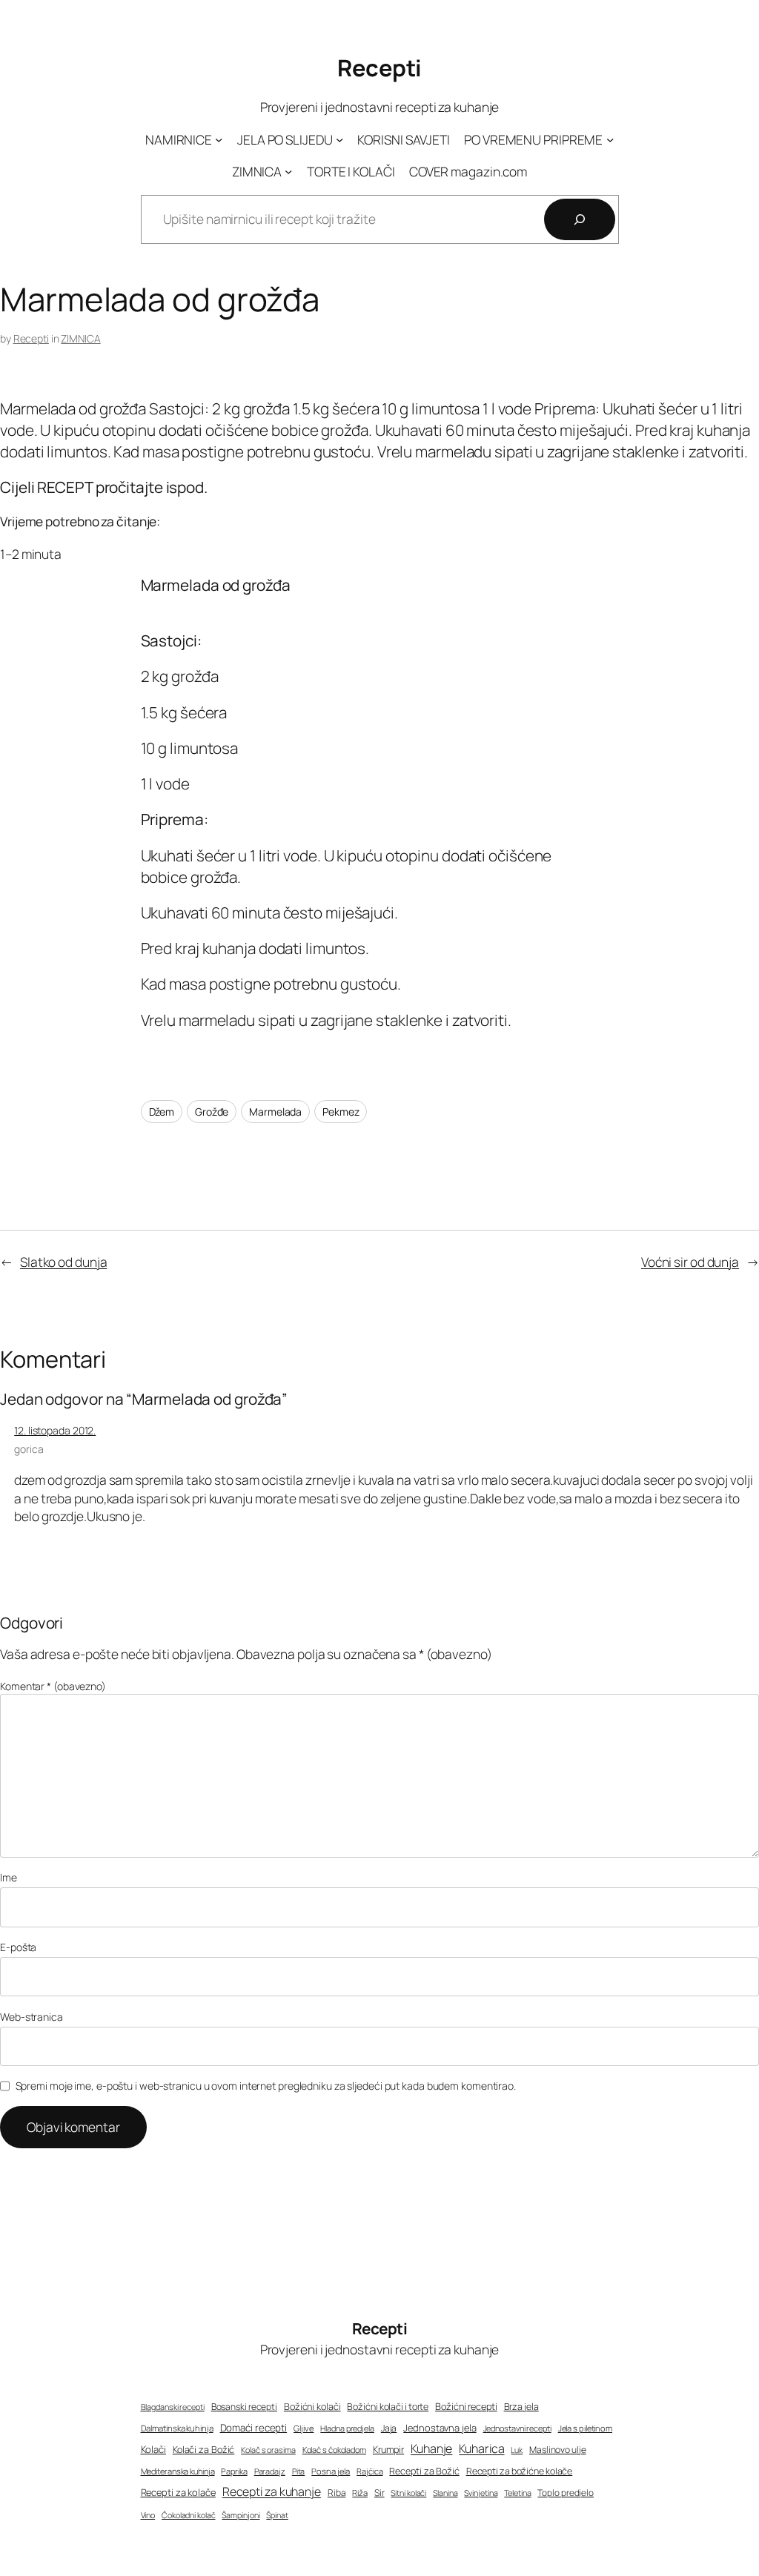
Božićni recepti (466, 2407)
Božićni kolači (312, 2407)
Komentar (53, 1686)
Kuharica (481, 2448)
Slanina (445, 2493)
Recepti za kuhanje (272, 2491)
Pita (299, 2471)
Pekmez (341, 1112)
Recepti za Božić (424, 2471)
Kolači (153, 2449)
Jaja (389, 2428)
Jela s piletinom (585, 2428)
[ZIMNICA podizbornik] (288, 171)
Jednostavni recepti (517, 2428)
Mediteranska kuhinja (178, 2471)
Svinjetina (481, 2493)
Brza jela (521, 2407)
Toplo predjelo (566, 2493)
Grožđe (212, 1112)
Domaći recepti (254, 2428)
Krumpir (388, 2450)
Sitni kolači (408, 2493)
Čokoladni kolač (189, 2515)
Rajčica (369, 2471)
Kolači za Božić (204, 2450)
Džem (162, 1112)
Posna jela (331, 2471)
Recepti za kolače (178, 2492)
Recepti (379, 67)
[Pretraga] (580, 219)
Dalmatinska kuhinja (177, 2428)
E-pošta (18, 1947)
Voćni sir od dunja (690, 1262)
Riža (360, 2493)
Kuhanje (431, 2448)
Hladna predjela (347, 2428)
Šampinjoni (241, 2515)
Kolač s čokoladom (334, 2450)
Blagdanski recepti (173, 2407)
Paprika (234, 2471)
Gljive (304, 2428)
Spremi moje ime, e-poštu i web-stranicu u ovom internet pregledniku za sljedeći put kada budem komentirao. (266, 2086)
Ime (9, 1877)
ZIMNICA (80, 338)
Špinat (277, 2515)
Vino (148, 2515)
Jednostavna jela (440, 2428)
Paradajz (270, 2471)
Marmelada (275, 1112)
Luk (517, 2450)
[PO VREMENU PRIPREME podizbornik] (610, 139)
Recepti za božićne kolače (520, 2471)
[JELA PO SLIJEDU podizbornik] (339, 139)
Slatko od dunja (64, 1262)
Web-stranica (32, 2017)
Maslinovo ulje (558, 2450)
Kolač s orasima (268, 2450)
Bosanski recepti (244, 2407)
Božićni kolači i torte (388, 2407)
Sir (379, 2493)
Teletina (517, 2493)
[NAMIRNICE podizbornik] (219, 139)
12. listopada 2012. (55, 1430)
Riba (337, 2493)
